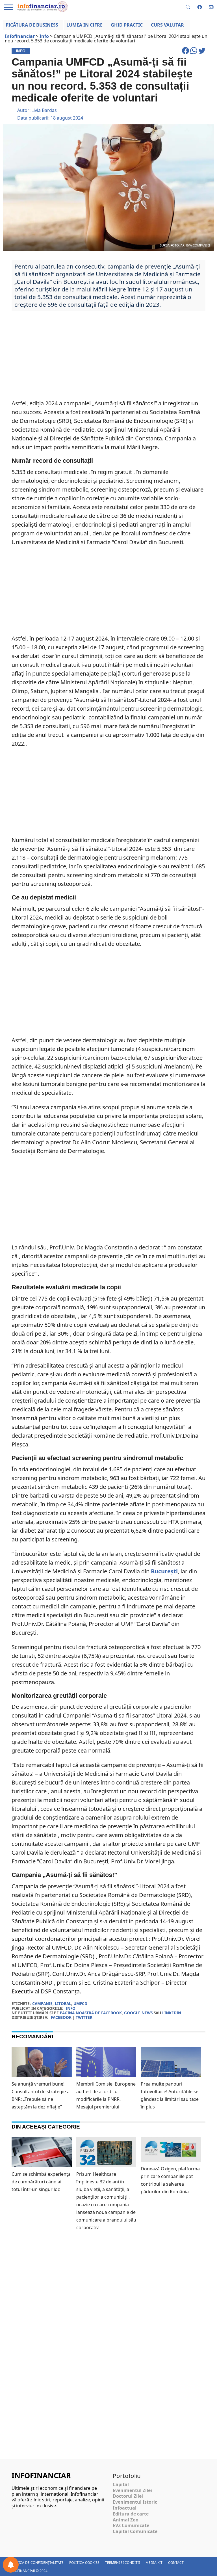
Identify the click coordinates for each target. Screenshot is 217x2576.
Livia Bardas (44, 110)
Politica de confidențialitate (36, 2563)
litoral (63, 2003)
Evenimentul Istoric (135, 2502)
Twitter (84, 2017)
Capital (121, 2484)
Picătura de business (32, 25)
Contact (176, 2563)
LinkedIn (172, 2013)
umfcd (80, 2003)
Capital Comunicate (135, 2531)
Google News (138, 2013)
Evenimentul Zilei (132, 2490)
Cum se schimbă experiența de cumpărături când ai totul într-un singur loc (41, 2182)
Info (71, 2008)
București (164, 1571)
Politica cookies (84, 2563)
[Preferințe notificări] (11, 2565)
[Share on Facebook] (186, 53)
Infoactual (125, 2508)
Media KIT (154, 2563)
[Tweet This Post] (202, 53)
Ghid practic (127, 25)
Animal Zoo (126, 2520)
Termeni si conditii (122, 2563)
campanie (42, 2003)
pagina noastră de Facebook (91, 2013)
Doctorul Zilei (128, 2496)
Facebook (61, 2017)
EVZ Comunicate (131, 2525)
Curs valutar (167, 25)
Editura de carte (131, 2514)
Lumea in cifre (84, 25)
